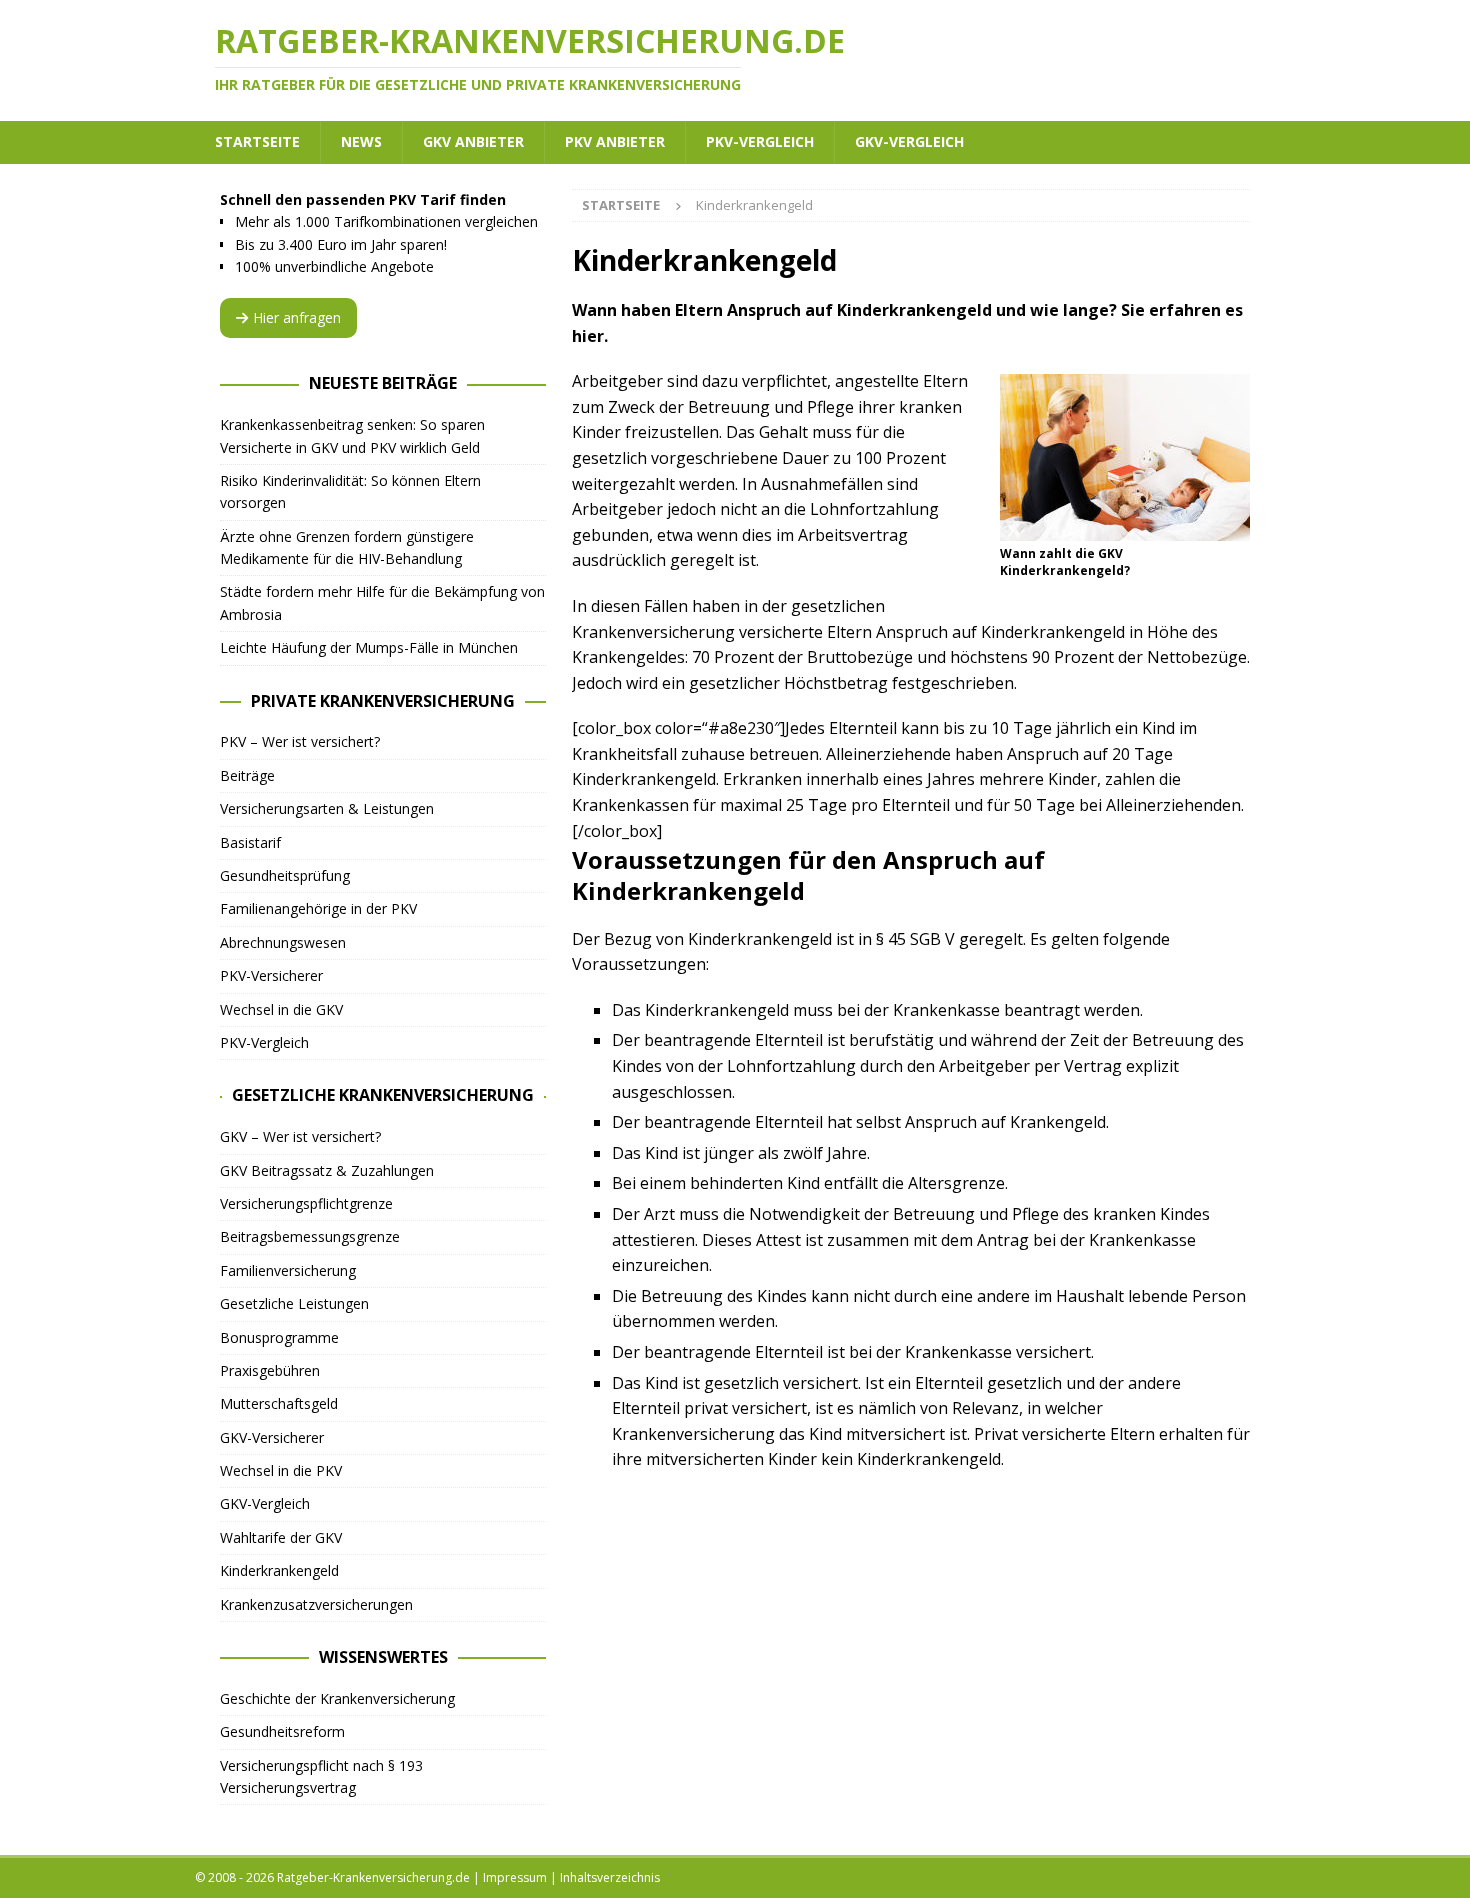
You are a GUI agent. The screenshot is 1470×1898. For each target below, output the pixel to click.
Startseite (257, 141)
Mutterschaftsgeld (279, 1403)
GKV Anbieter (473, 141)
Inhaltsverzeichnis (610, 1877)
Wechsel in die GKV (281, 1009)
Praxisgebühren (270, 1370)
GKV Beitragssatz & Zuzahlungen (327, 1170)
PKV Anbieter (615, 141)
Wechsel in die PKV (281, 1470)
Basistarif (250, 842)
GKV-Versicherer (272, 1437)
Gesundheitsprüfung (285, 875)
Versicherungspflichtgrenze (306, 1203)
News (361, 141)
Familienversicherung (288, 1270)
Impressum (515, 1877)
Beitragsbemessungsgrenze (310, 1236)
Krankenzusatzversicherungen (316, 1604)
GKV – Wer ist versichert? (300, 1136)
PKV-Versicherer (271, 975)
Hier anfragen (297, 317)
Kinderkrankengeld (279, 1570)
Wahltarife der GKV (281, 1537)
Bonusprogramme (279, 1337)
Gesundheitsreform (282, 1731)
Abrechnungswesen (283, 942)
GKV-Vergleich (909, 141)
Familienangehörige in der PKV (318, 908)
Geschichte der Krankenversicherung (337, 1698)
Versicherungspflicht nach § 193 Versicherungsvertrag (321, 1776)
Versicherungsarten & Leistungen (327, 808)
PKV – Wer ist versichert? (300, 741)
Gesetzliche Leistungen (294, 1303)
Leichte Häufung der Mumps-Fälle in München (369, 647)
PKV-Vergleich (760, 141)
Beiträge (247, 775)
